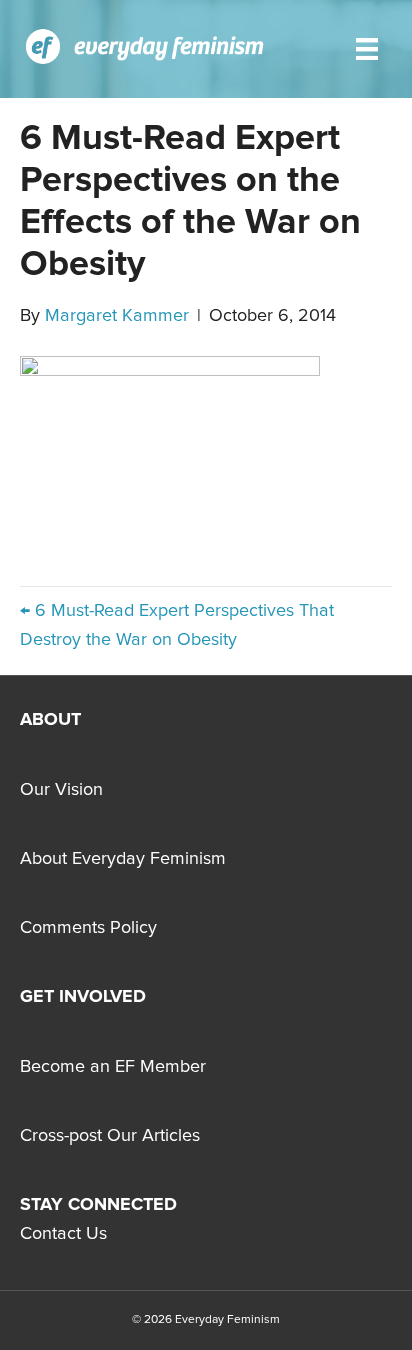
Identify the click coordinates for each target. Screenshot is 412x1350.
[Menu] (367, 49)
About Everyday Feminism (123, 859)
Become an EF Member (113, 1067)
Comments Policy (88, 928)
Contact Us (63, 1234)
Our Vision (61, 790)
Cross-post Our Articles (110, 1136)
